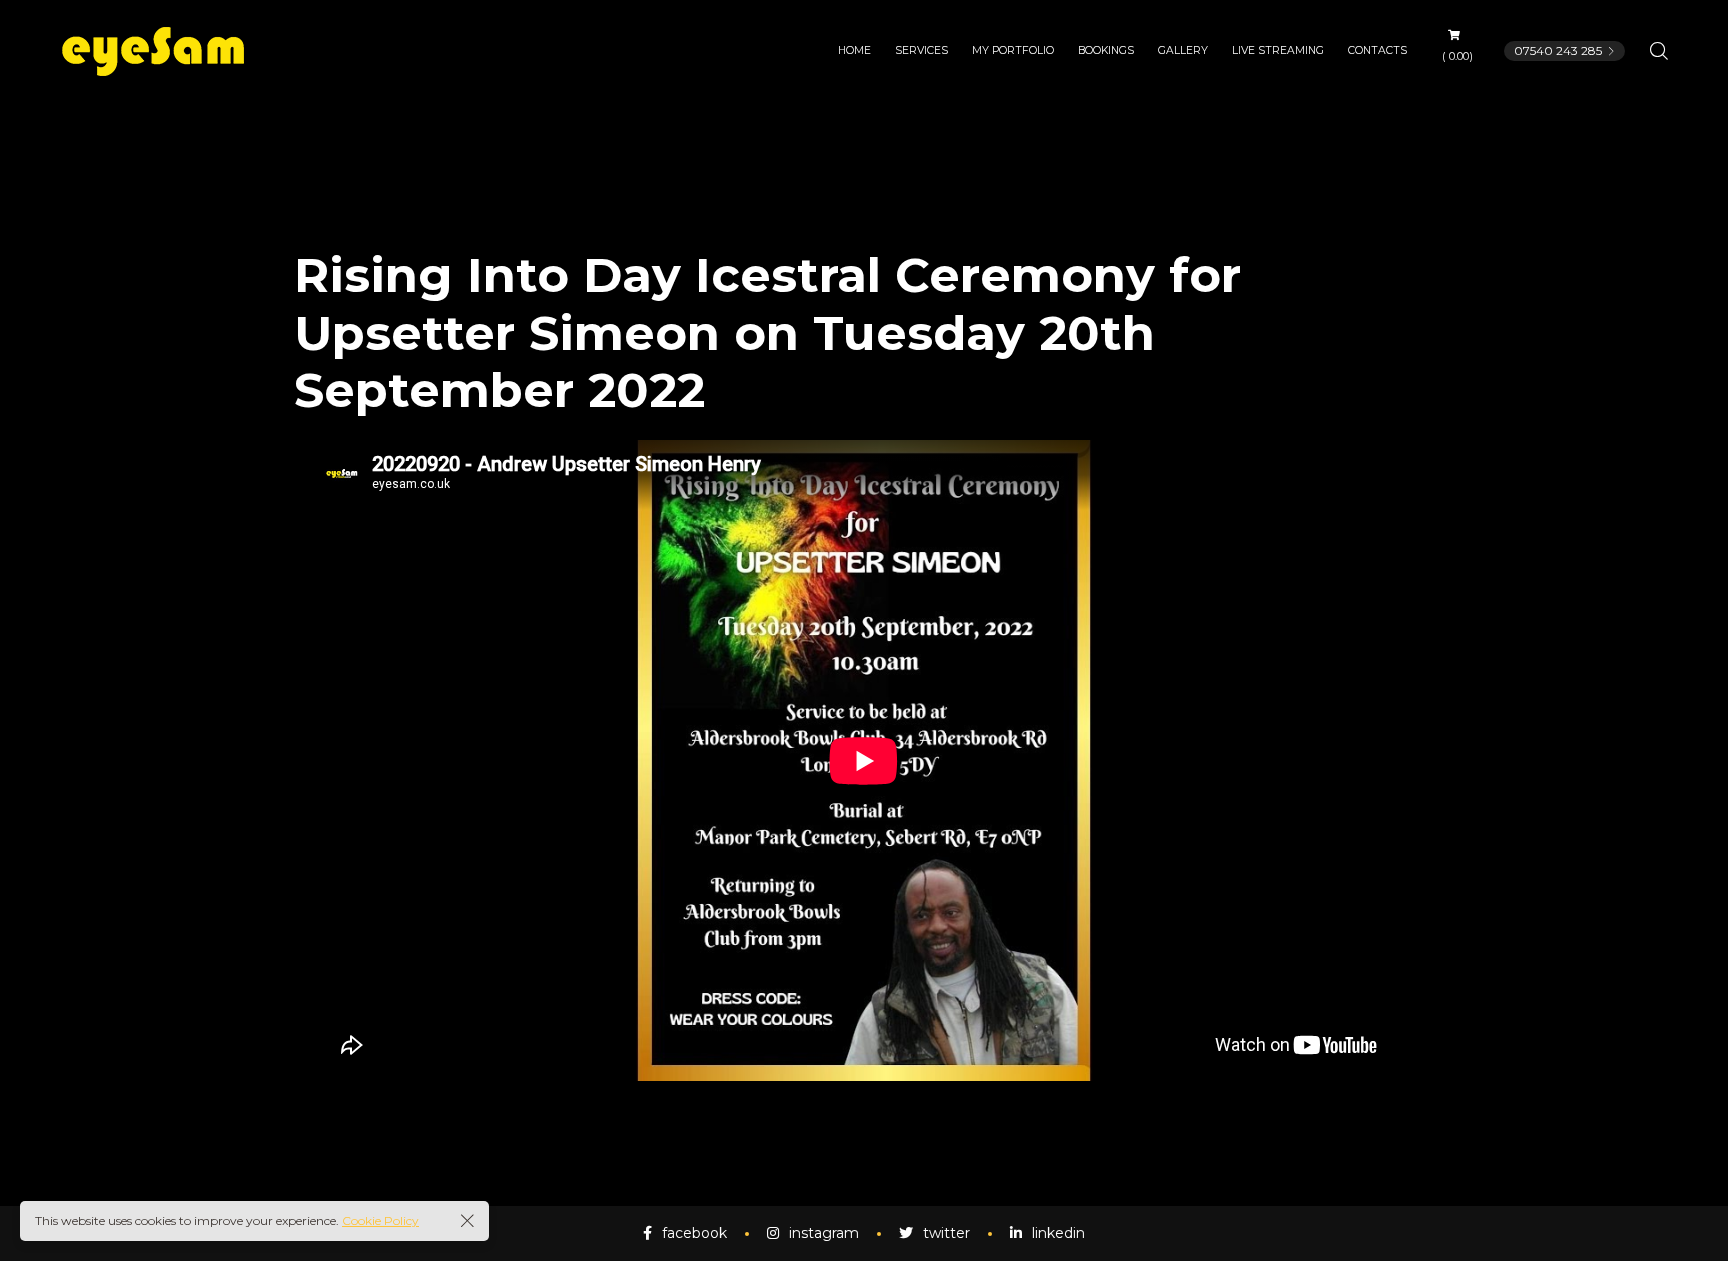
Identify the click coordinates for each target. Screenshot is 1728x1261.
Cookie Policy (380, 1220)
